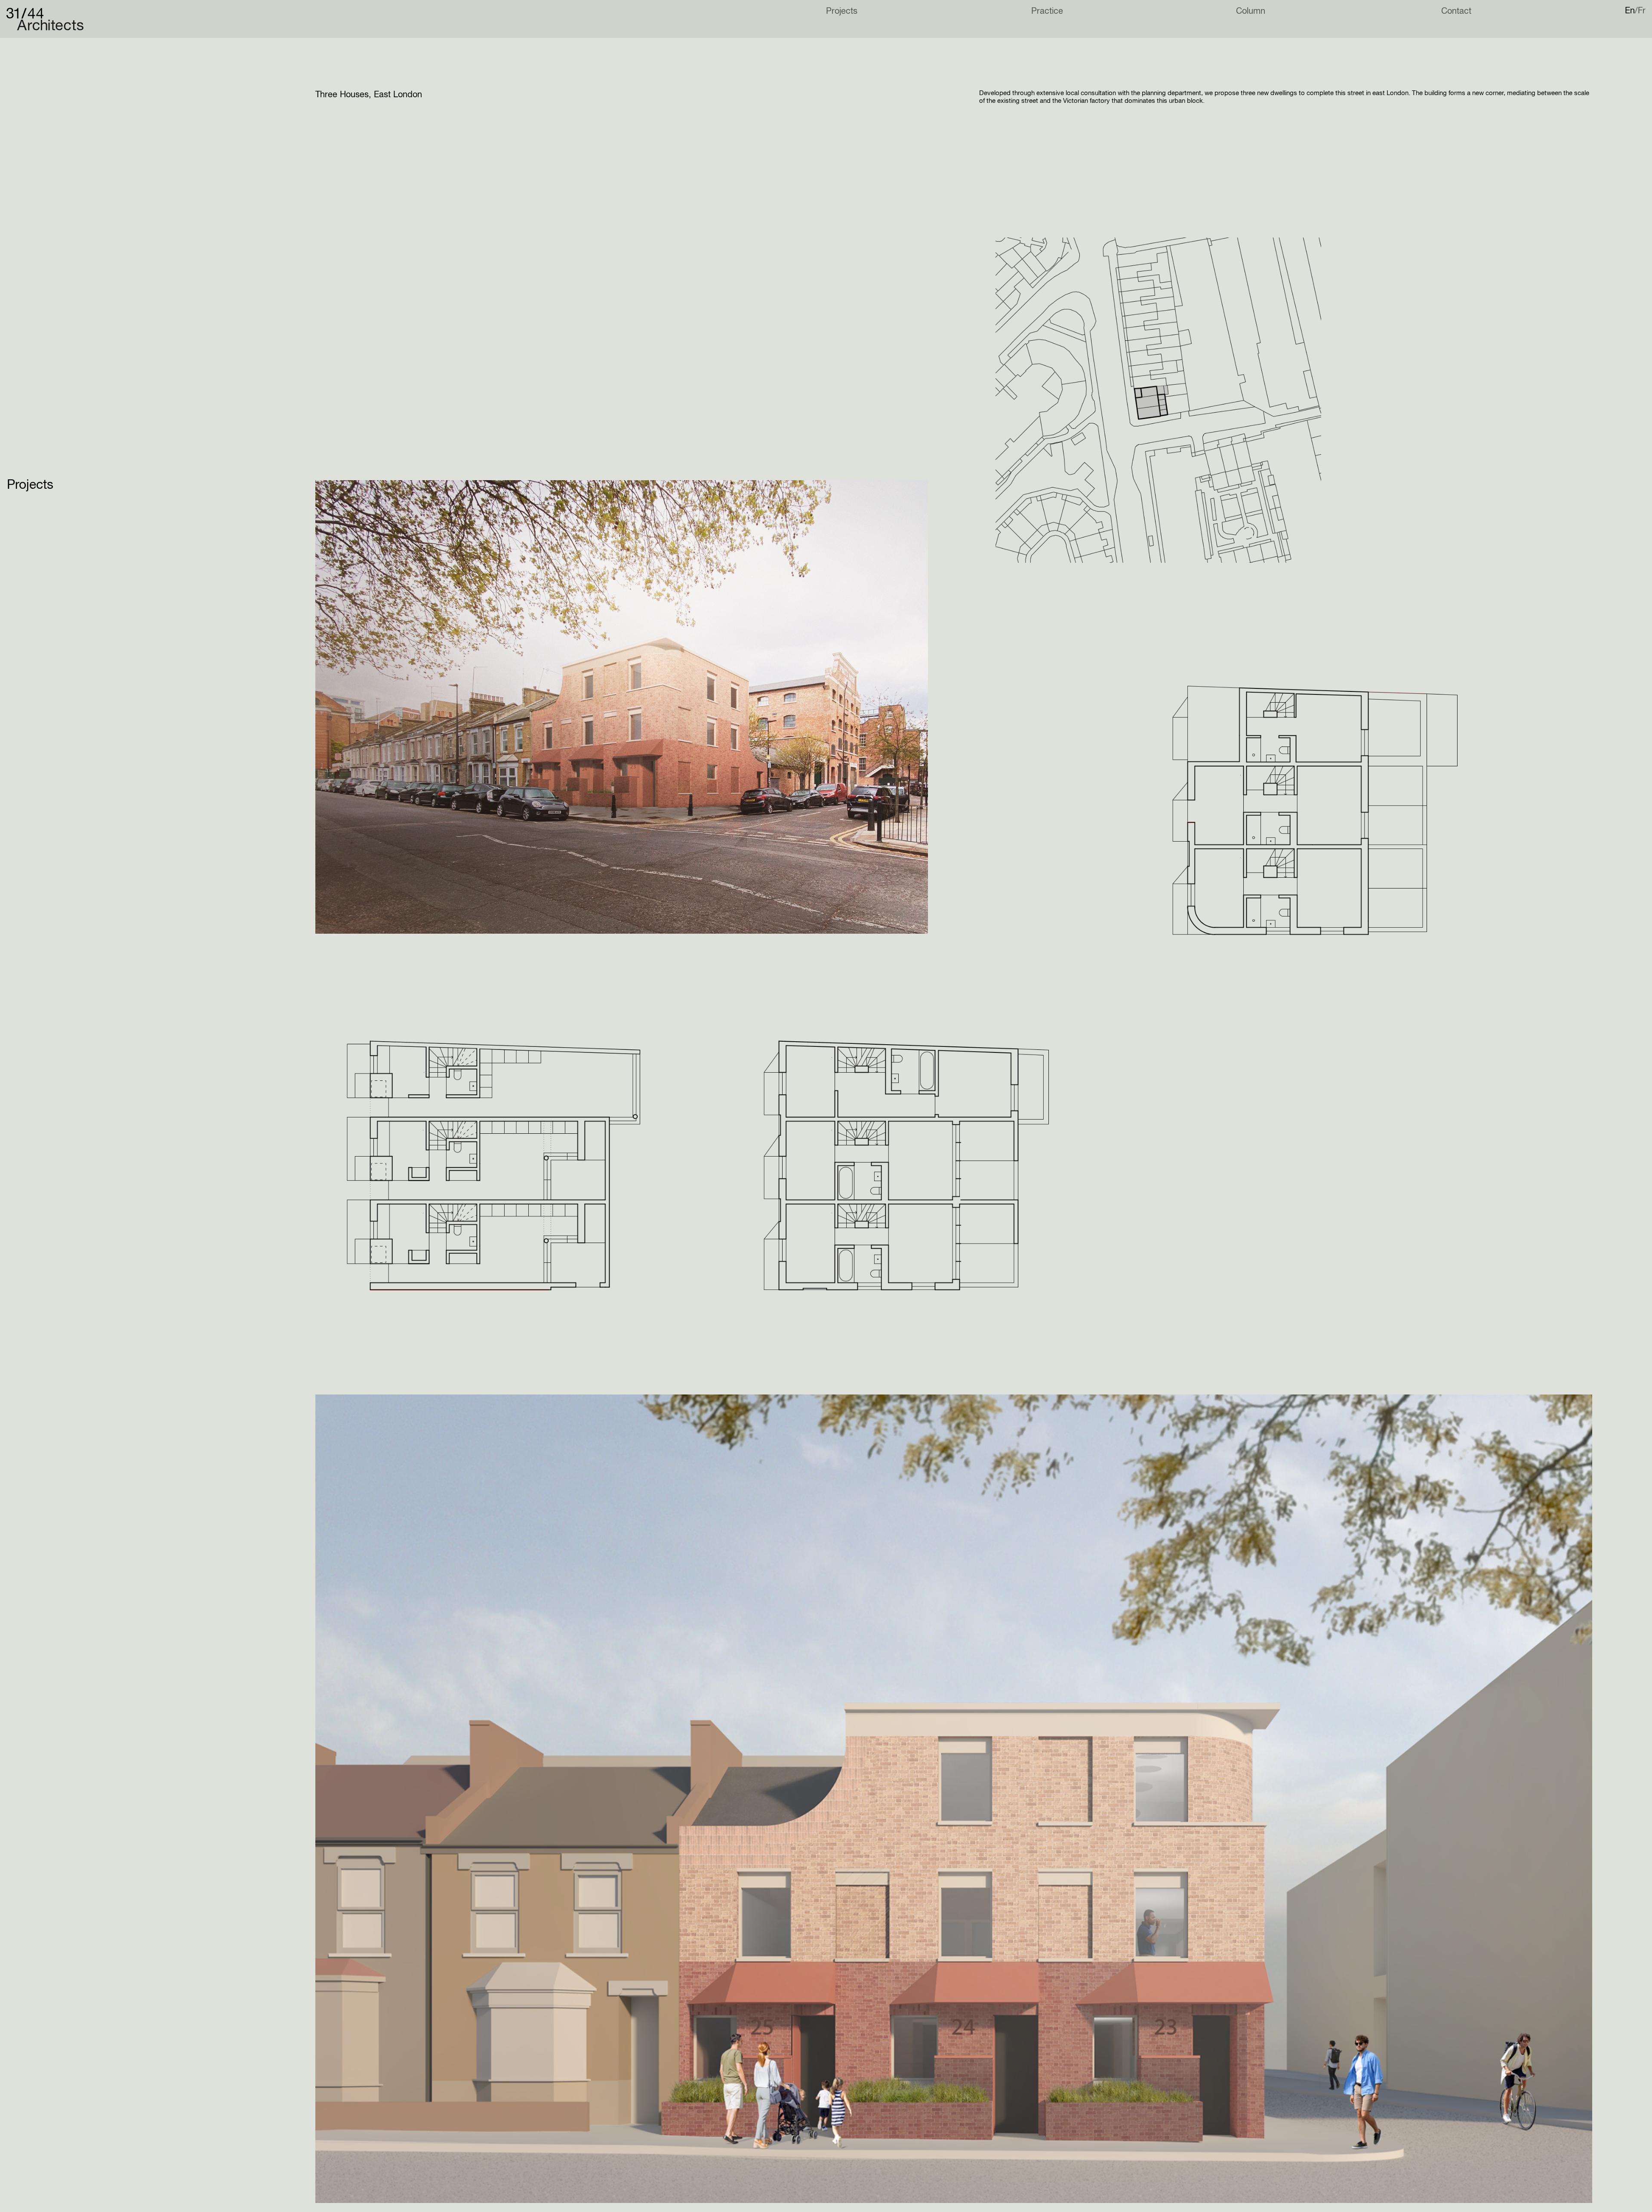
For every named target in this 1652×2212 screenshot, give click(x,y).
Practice (1047, 11)
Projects (842, 11)
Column (1251, 11)
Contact (1456, 11)
